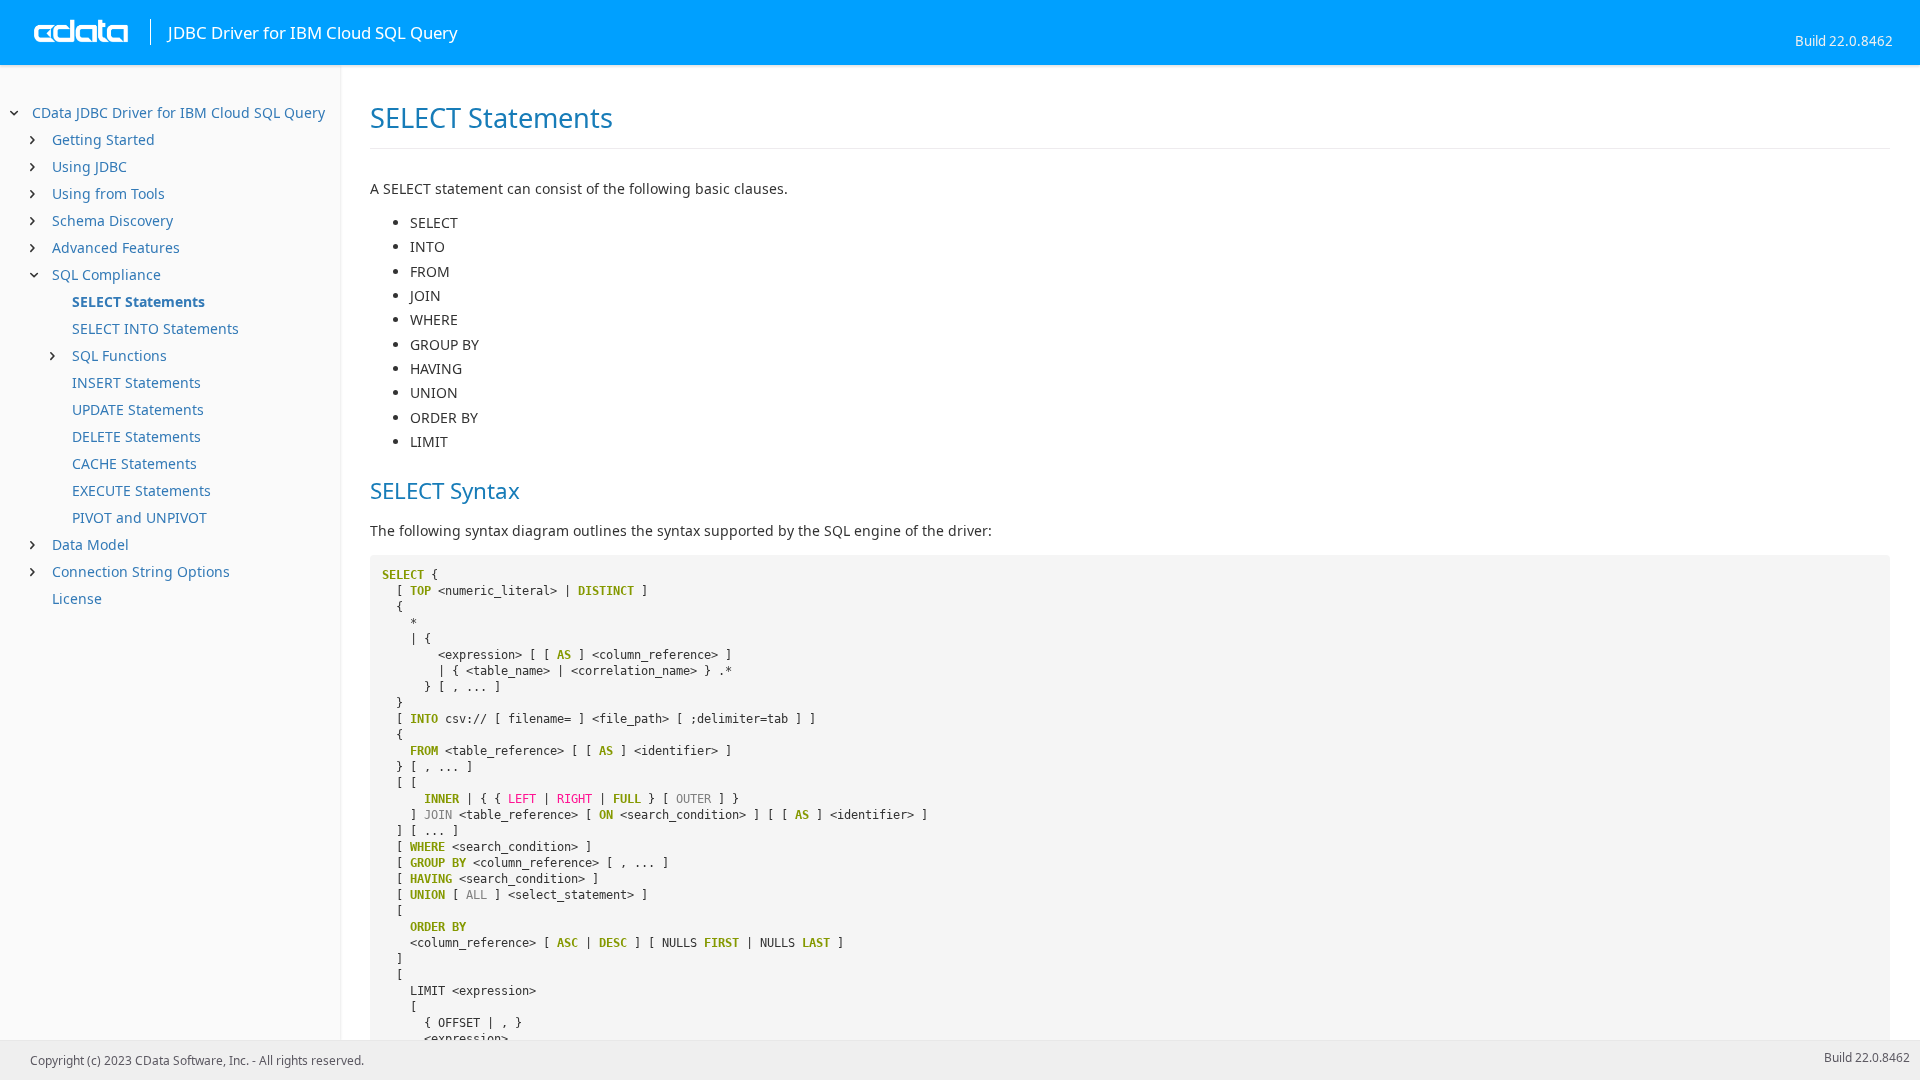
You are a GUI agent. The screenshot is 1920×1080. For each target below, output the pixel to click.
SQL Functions (119, 355)
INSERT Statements (136, 382)
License (77, 598)
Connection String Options (141, 571)
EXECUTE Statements (141, 490)
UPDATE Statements (138, 409)
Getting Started (103, 139)
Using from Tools (108, 193)
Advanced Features (116, 247)
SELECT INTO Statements (155, 328)
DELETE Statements (136, 436)
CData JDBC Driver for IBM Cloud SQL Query (178, 112)
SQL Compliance (106, 274)
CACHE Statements (134, 463)
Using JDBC (89, 166)
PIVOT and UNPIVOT (139, 517)
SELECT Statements (138, 301)
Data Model (90, 544)
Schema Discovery (112, 220)
